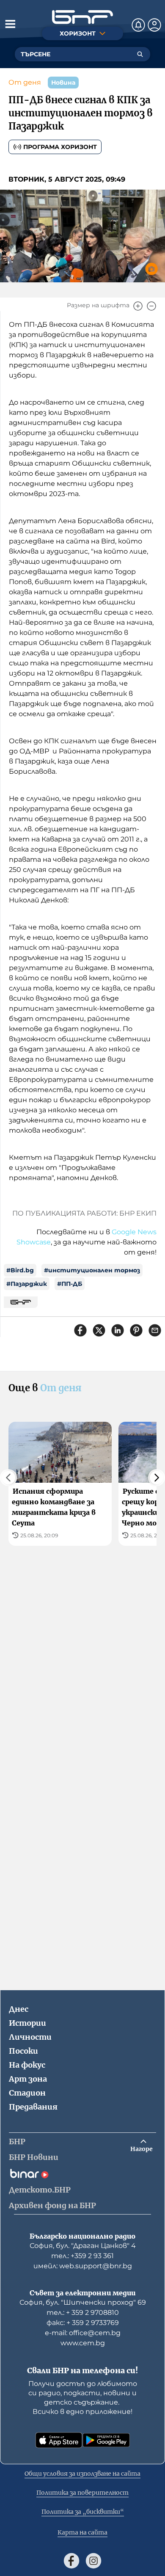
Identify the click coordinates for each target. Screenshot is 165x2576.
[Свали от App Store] (59, 2440)
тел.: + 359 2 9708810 (83, 2313)
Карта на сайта (82, 2532)
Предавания (33, 2107)
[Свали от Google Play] (106, 2440)
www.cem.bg (83, 2343)
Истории (27, 2023)
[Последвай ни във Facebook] (71, 2561)
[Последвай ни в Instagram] (93, 2561)
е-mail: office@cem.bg (83, 2333)
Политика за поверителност (82, 2493)
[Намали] (151, 306)
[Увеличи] (138, 306)
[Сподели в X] (99, 1330)
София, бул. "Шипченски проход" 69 (83, 2302)
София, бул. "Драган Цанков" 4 (83, 2246)
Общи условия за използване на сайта (82, 2474)
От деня (25, 82)
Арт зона (28, 2079)
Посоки (23, 2051)
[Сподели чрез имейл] (155, 1330)
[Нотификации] (138, 25)
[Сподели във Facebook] (80, 1330)
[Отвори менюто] (10, 24)
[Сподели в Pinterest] (136, 1330)
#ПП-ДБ (70, 1284)
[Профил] (154, 25)
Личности (30, 2037)
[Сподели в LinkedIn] (118, 1330)
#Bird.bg (20, 1270)
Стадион (27, 2093)
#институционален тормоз (92, 1270)
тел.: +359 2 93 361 (82, 2256)
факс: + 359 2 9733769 (83, 2323)
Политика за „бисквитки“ (83, 2512)
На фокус (27, 2065)
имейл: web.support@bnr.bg (83, 2266)
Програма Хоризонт (60, 147)
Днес (19, 2009)
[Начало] (82, 17)
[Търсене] (140, 54)
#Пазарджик (27, 1284)
